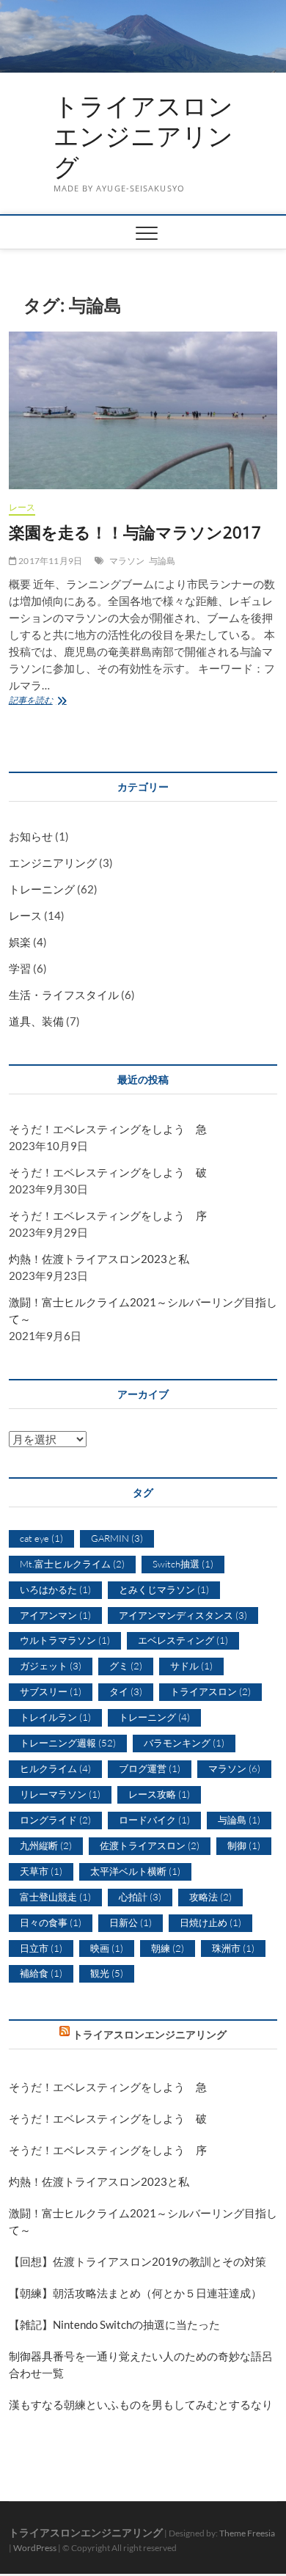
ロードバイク (154, 1820)
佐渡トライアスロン (150, 1845)
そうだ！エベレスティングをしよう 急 (108, 1129)
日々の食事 (51, 1922)
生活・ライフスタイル (64, 995)
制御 (244, 1845)
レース (22, 507)
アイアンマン (55, 1615)
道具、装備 (36, 1021)
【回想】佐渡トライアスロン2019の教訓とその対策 (137, 2261)
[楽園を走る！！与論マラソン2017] (143, 410)
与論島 (162, 561)
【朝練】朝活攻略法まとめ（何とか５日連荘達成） (135, 2293)
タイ (126, 1691)
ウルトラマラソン (65, 1640)
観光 (107, 1973)
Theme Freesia (247, 2533)
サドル (191, 1666)
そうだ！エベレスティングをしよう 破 (108, 1172)
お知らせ (31, 836)
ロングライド (55, 1820)
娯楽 (20, 942)
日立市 (41, 1948)
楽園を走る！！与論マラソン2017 (135, 532)
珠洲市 (233, 1948)
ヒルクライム (55, 1768)
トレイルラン (55, 1717)
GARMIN (117, 1538)
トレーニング (42, 889)
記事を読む (44, 702)
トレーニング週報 (68, 1743)
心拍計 (140, 1897)
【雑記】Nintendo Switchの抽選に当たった (114, 2324)
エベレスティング (183, 1640)
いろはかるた (55, 1589)
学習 (20, 968)
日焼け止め (210, 1922)
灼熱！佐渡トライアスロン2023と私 (99, 1259)
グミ (126, 1666)
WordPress (35, 2548)
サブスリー (51, 1691)
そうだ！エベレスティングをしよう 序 (108, 1215)
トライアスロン (210, 1691)
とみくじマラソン (164, 1589)
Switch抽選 (183, 1564)
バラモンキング (184, 1743)
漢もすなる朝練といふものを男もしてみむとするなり (141, 2404)
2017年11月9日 (49, 561)
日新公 (131, 1922)
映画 (107, 1948)
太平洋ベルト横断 (135, 1871)
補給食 (41, 1973)
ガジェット (51, 1666)
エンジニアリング (53, 863)
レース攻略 (159, 1794)
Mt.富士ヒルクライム (72, 1564)
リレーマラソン (60, 1794)
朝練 (168, 1948)
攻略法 (210, 1897)
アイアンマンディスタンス (183, 1615)
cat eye (41, 1538)
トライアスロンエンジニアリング (143, 137)
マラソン (127, 561)
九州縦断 (46, 1845)
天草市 (41, 1871)
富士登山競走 (55, 1897)
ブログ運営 (150, 1768)
